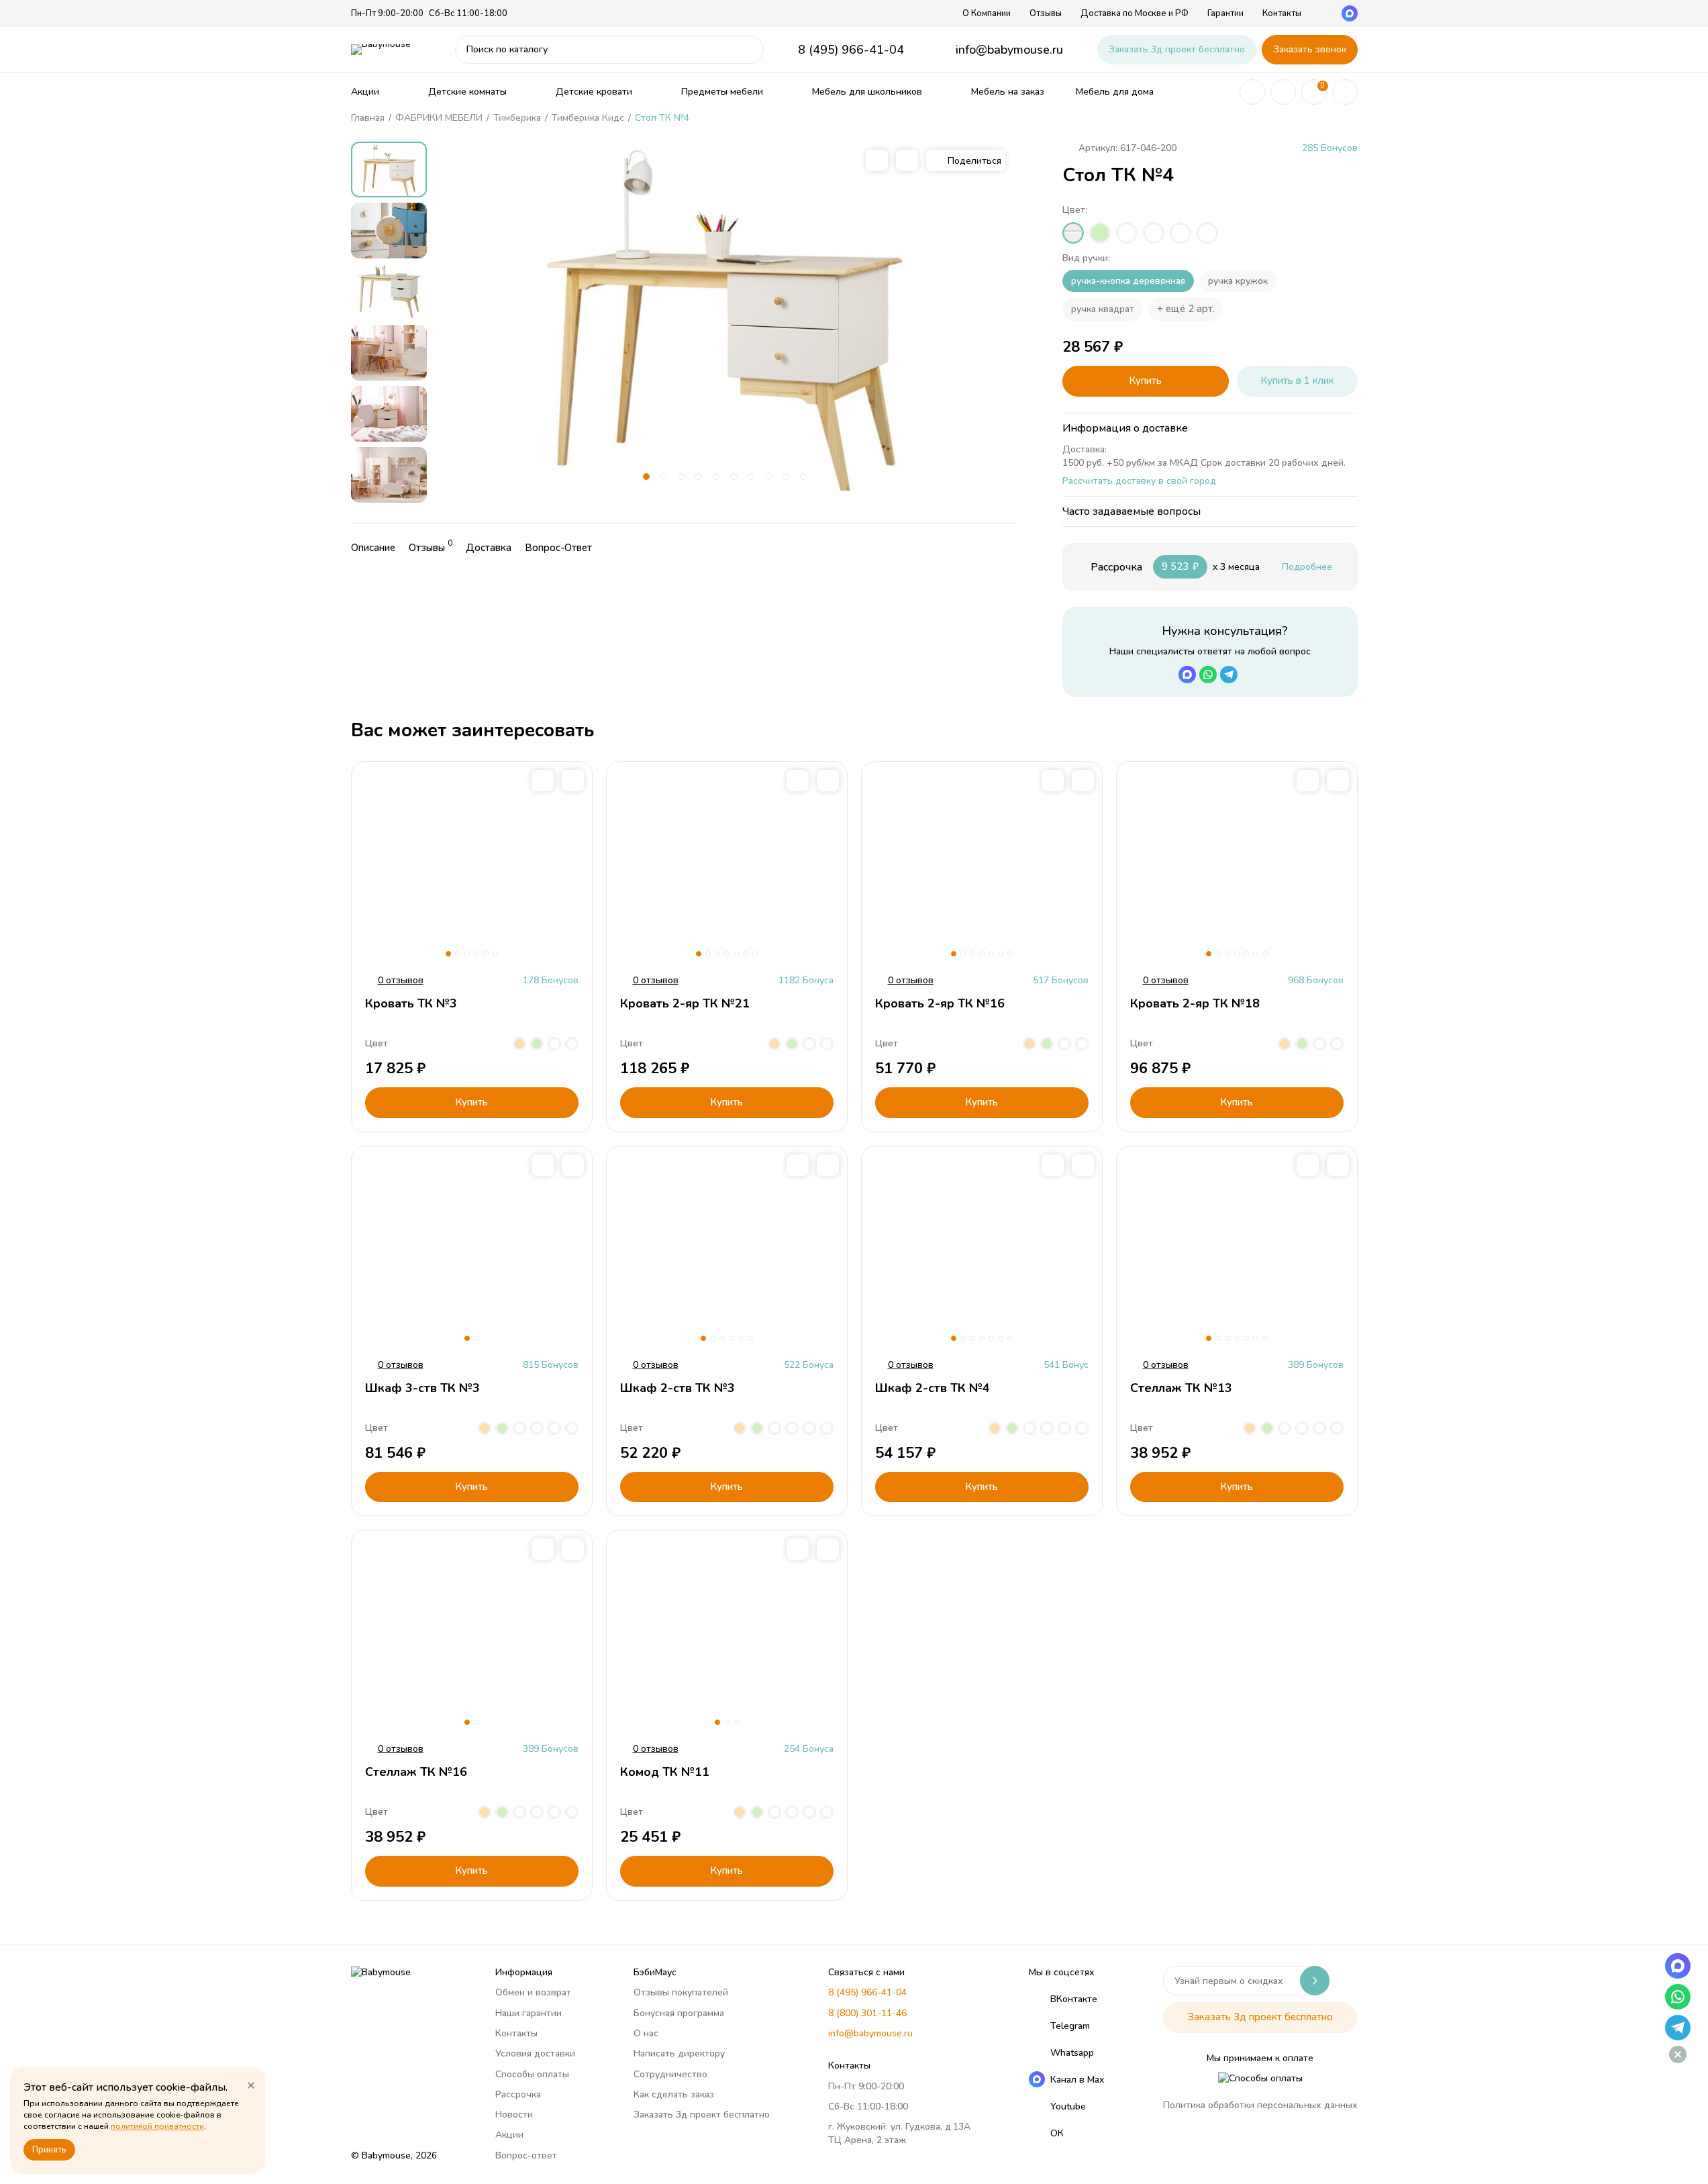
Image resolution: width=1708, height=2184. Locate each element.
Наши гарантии (529, 2013)
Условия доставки (535, 2053)
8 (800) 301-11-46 (867, 2013)
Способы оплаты (532, 2074)
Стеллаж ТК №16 (416, 1772)
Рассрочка (518, 2094)
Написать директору (679, 2053)
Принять (49, 2150)
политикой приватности (157, 2126)
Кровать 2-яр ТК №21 (685, 1003)
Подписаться (1315, 1981)
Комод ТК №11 (665, 1772)
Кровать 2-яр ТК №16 (940, 1003)
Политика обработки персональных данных (1260, 2105)
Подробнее (1307, 567)
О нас (646, 2033)
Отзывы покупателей (681, 1992)
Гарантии (1225, 13)
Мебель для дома (1115, 92)
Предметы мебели (722, 92)
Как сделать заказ (674, 2094)
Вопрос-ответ (526, 2155)
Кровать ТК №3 (411, 1003)
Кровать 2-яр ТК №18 (1195, 1003)
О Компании (987, 13)
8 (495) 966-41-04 (851, 50)
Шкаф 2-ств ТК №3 (677, 1388)
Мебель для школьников (867, 92)
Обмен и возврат (533, 1992)
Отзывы (1046, 13)
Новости (514, 2115)
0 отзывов (401, 981)
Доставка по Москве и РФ (1135, 13)
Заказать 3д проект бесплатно (1177, 49)
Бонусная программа (679, 2013)
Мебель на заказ (1008, 92)
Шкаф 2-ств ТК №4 (933, 1388)
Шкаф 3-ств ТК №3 (422, 1388)
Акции (365, 92)
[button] (646, 477)
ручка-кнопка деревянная (1128, 281)
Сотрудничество (670, 2074)
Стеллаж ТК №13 (1181, 1388)
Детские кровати (594, 92)
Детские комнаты (467, 92)
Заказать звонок (1310, 49)
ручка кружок (1238, 281)
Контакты (1282, 13)
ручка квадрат (1103, 309)
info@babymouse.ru (1009, 50)
